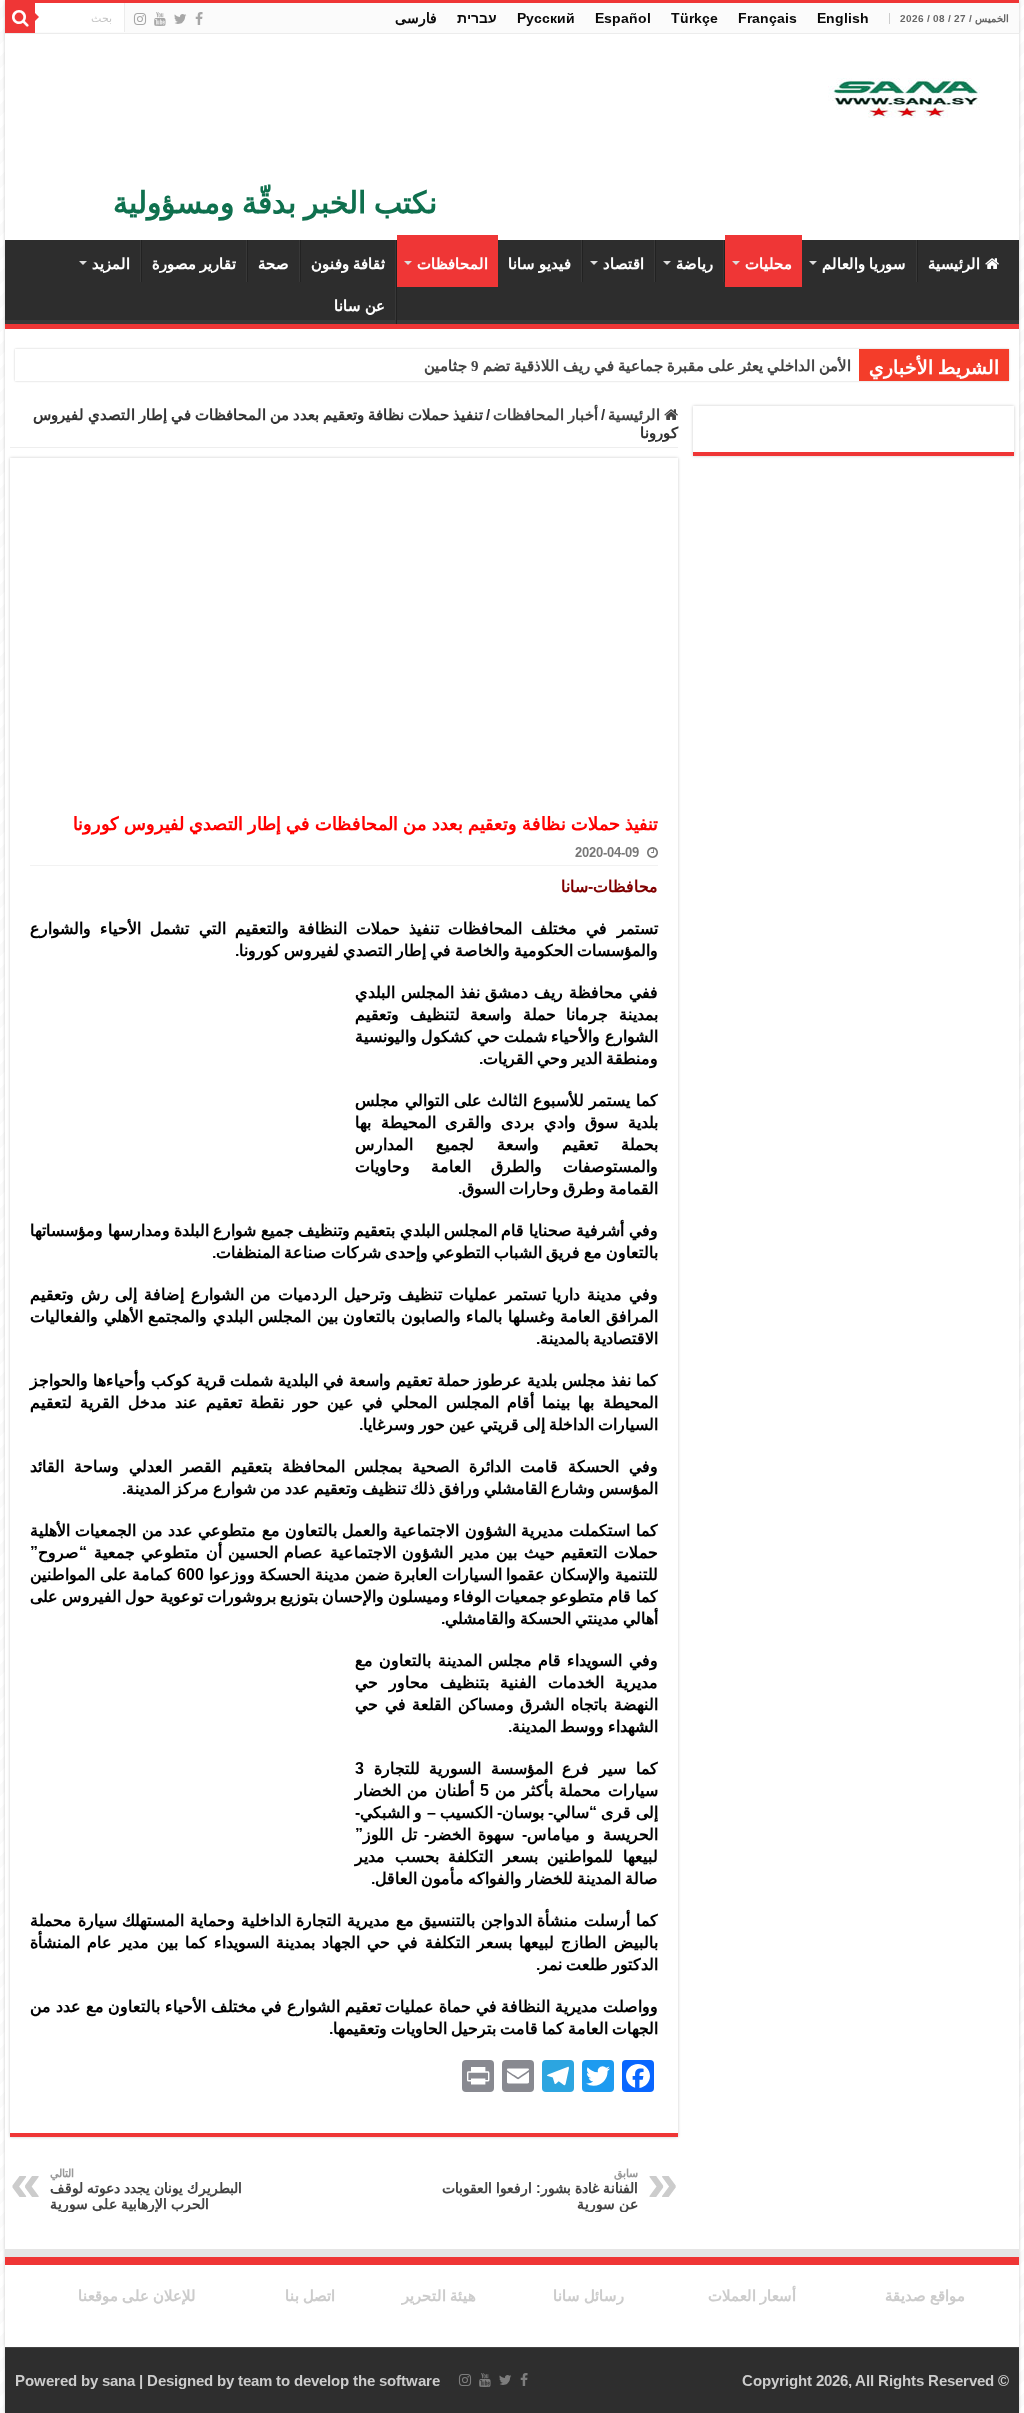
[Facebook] (199, 19)
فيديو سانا (539, 263)
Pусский (546, 18)
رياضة (694, 263)
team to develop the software (339, 2380)
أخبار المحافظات (545, 414)
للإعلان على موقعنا (137, 2295)
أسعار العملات (752, 2295)
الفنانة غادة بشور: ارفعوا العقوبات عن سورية (540, 2189)
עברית (477, 18)
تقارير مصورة (194, 263)
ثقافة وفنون (348, 263)
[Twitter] (180, 19)
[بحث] (20, 18)
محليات (768, 263)
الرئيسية (954, 263)
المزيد (111, 263)
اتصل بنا (310, 2295)
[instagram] (140, 19)
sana (118, 2380)
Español (623, 18)
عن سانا (359, 305)
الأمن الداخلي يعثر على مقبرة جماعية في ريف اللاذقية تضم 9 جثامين (637, 366)
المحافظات (452, 263)
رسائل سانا (588, 2295)
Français (767, 18)
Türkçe (694, 18)
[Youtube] (160, 19)
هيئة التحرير (439, 2295)
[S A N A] (904, 99)
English (843, 18)
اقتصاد (623, 263)
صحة (273, 263)
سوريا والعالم (864, 263)
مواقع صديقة (925, 2295)
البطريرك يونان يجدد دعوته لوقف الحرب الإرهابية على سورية (146, 2189)
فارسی (416, 18)
